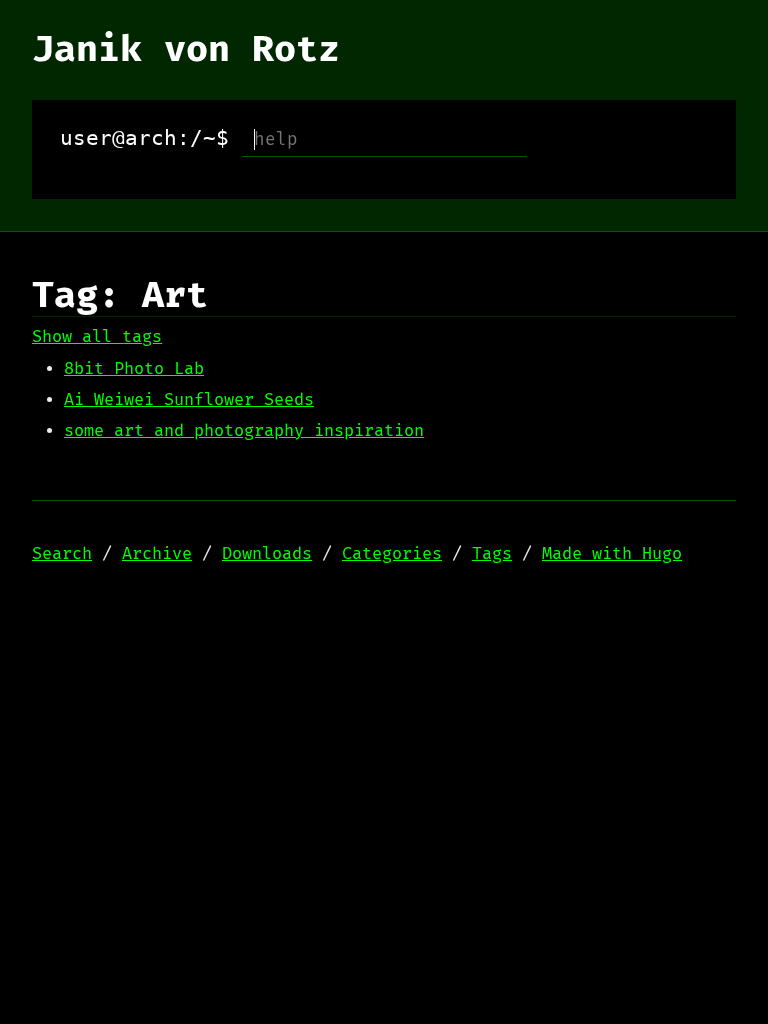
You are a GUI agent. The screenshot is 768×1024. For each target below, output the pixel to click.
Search (62, 554)
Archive (157, 554)
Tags (492, 554)
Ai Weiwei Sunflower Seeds (189, 400)
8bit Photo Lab (134, 369)
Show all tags (97, 337)
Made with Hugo (612, 554)
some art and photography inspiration (244, 431)
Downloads (267, 554)
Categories (392, 554)
